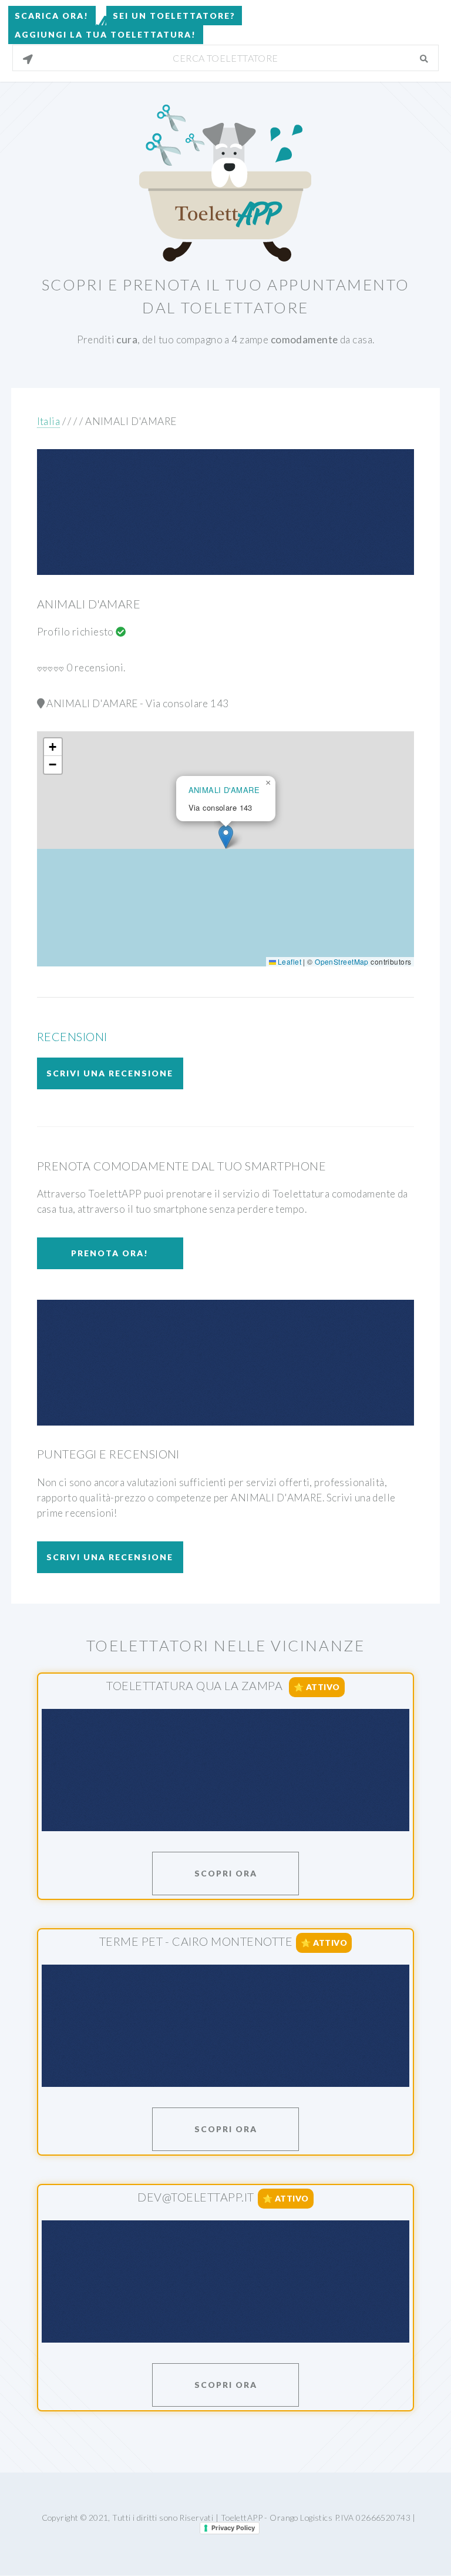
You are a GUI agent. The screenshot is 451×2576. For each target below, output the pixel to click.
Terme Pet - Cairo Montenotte (196, 1941)
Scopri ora (226, 1873)
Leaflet (289, 961)
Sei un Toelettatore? (174, 16)
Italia (49, 421)
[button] (226, 837)
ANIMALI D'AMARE (131, 421)
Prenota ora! (110, 1253)
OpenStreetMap (342, 961)
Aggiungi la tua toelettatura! (105, 34)
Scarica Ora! (52, 16)
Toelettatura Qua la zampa (196, 1685)
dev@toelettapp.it (196, 2197)
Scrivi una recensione (110, 1073)
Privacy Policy (233, 2528)
